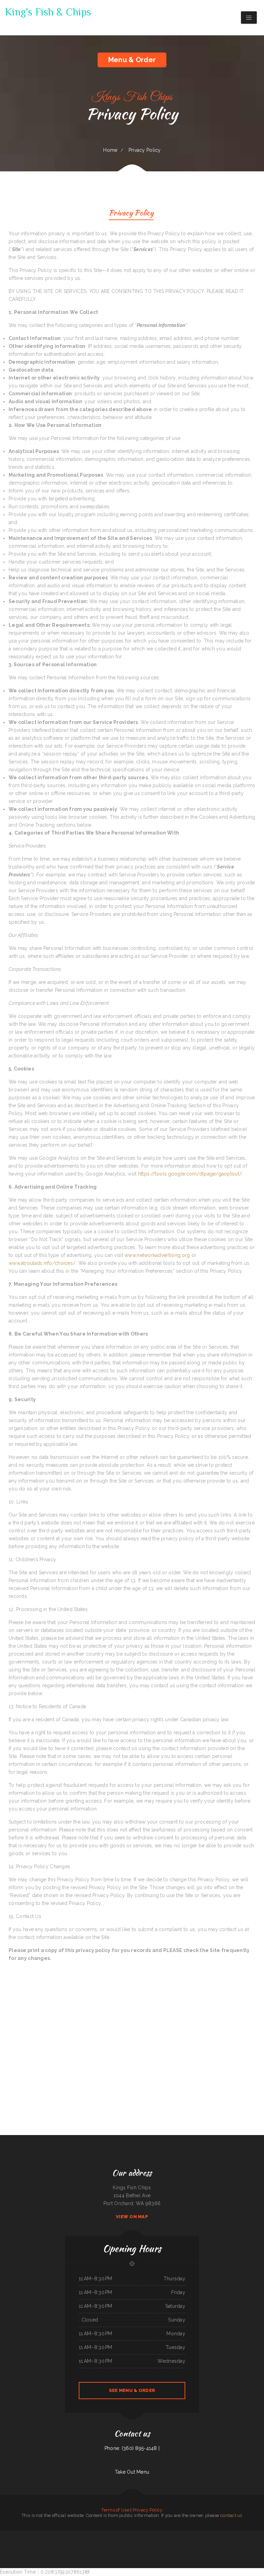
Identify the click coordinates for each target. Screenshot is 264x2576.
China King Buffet (77, 2534)
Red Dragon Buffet (233, 2534)
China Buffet (59, 2534)
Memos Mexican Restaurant (244, 2542)
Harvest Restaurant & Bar (39, 2542)
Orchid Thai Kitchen (200, 2542)
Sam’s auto (129, 2534)
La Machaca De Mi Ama (61, 2542)
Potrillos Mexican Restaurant (13, 2542)
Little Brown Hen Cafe (232, 2542)
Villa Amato (176, 2542)
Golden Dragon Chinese (102, 2534)
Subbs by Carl (260, 2542)
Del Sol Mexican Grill (68, 2534)
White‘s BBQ (85, 2534)
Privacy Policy (148, 2510)
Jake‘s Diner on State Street (215, 2534)
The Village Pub (71, 2542)
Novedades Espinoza (105, 2542)
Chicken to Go (225, 2534)
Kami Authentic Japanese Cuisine (89, 2542)
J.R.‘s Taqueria (253, 2542)
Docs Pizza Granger (191, 2542)
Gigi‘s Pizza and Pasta (92, 2534)
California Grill (182, 2542)
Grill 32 (9, 2534)
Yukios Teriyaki (222, 2542)
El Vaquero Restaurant (154, 2534)
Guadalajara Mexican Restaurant (212, 2542)
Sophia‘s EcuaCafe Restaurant (35, 2534)
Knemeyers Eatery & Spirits (114, 2534)
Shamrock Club (145, 2534)
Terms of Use (115, 2510)
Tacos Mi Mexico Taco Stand (129, 2542)
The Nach (170, 2534)
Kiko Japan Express (136, 2550)
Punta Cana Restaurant (17, 2534)
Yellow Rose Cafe (201, 2534)
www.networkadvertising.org (157, 1255)
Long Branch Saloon (127, 2550)
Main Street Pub (163, 2534)
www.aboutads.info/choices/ (42, 1263)
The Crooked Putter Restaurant (26, 2542)
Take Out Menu (132, 2472)
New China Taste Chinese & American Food (158, 2542)
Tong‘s (207, 2534)
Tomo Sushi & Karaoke (51, 2542)
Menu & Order (132, 60)
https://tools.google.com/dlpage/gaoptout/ (190, 1174)
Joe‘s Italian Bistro (243, 2534)
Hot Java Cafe (119, 2542)
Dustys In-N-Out (144, 2542)
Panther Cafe (193, 2534)
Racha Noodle (78, 2542)
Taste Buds (123, 2534)
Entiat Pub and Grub (251, 2534)
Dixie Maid (170, 2542)
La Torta (258, 2534)
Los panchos (112, 2542)
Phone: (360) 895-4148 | (132, 2448)
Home (110, 150)
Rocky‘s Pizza (4, 2534)
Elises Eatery (25, 2534)
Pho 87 (138, 2542)
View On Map (132, 2217)
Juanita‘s (98, 2542)
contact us (231, 2515)
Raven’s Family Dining (137, 2534)
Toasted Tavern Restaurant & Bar (49, 2534)
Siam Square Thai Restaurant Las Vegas (181, 2534)
